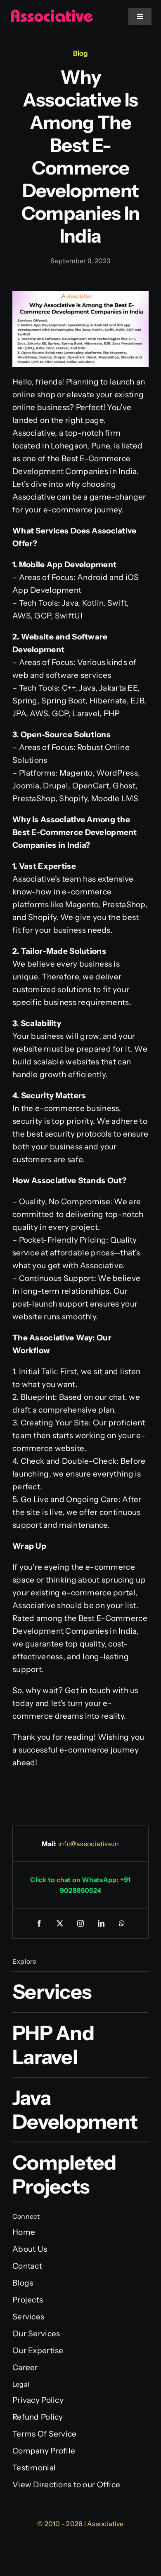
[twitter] (60, 1923)
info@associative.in (89, 1844)
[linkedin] (101, 1923)
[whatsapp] (122, 1923)
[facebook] (39, 1923)
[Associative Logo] (51, 13)
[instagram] (80, 1923)
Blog (80, 53)
